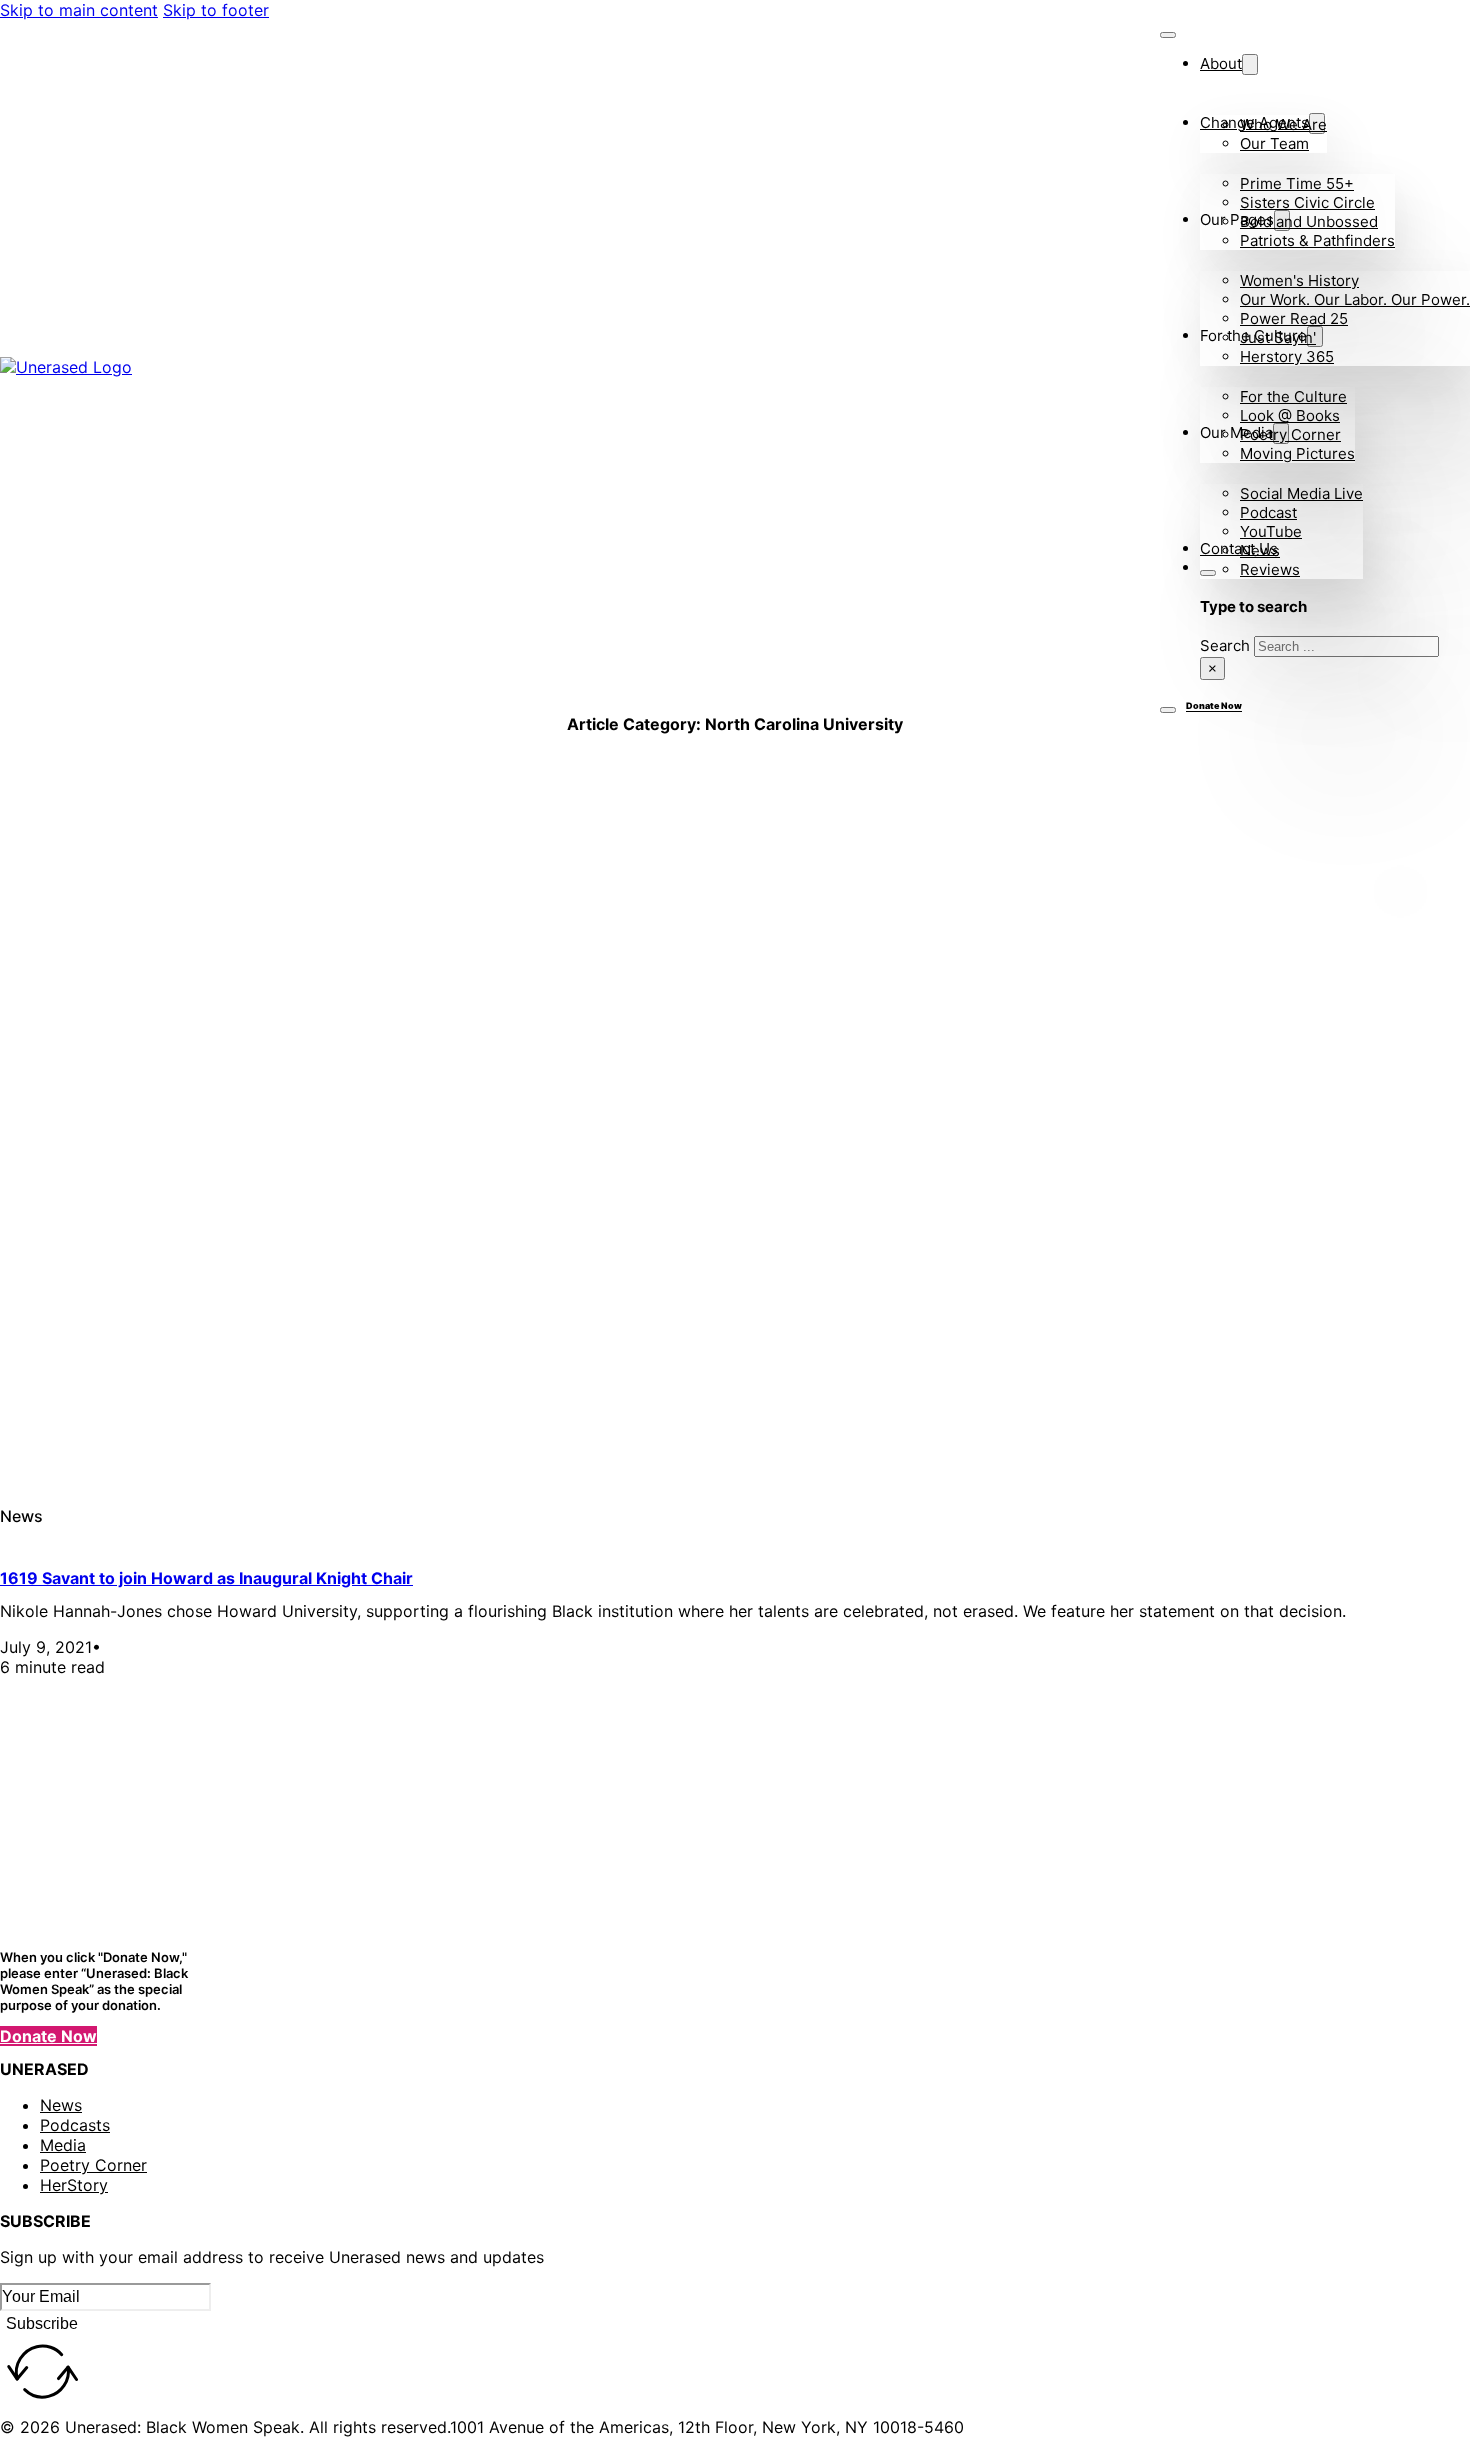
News (1260, 550)
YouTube (1271, 531)
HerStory (74, 2185)
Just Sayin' (1278, 337)
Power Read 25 (1294, 318)
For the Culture (1293, 396)
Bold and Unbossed (1309, 221)
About (1221, 63)
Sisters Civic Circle (1307, 202)
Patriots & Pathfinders (1317, 240)
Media (63, 2145)
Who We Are (1283, 124)
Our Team (1274, 143)
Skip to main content (79, 10)
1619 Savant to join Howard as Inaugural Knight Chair (206, 1578)
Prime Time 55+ (1297, 183)
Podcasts (75, 2125)
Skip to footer (216, 10)
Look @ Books (1290, 415)
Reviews (1270, 569)
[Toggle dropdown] (1250, 64)
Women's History (1299, 280)
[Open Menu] (1168, 710)
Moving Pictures (1297, 453)
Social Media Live (1301, 493)
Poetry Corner (1290, 434)
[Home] (160, 367)
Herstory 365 (1287, 356)
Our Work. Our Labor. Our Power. (1355, 299)
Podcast (1268, 512)
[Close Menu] (1168, 35)
